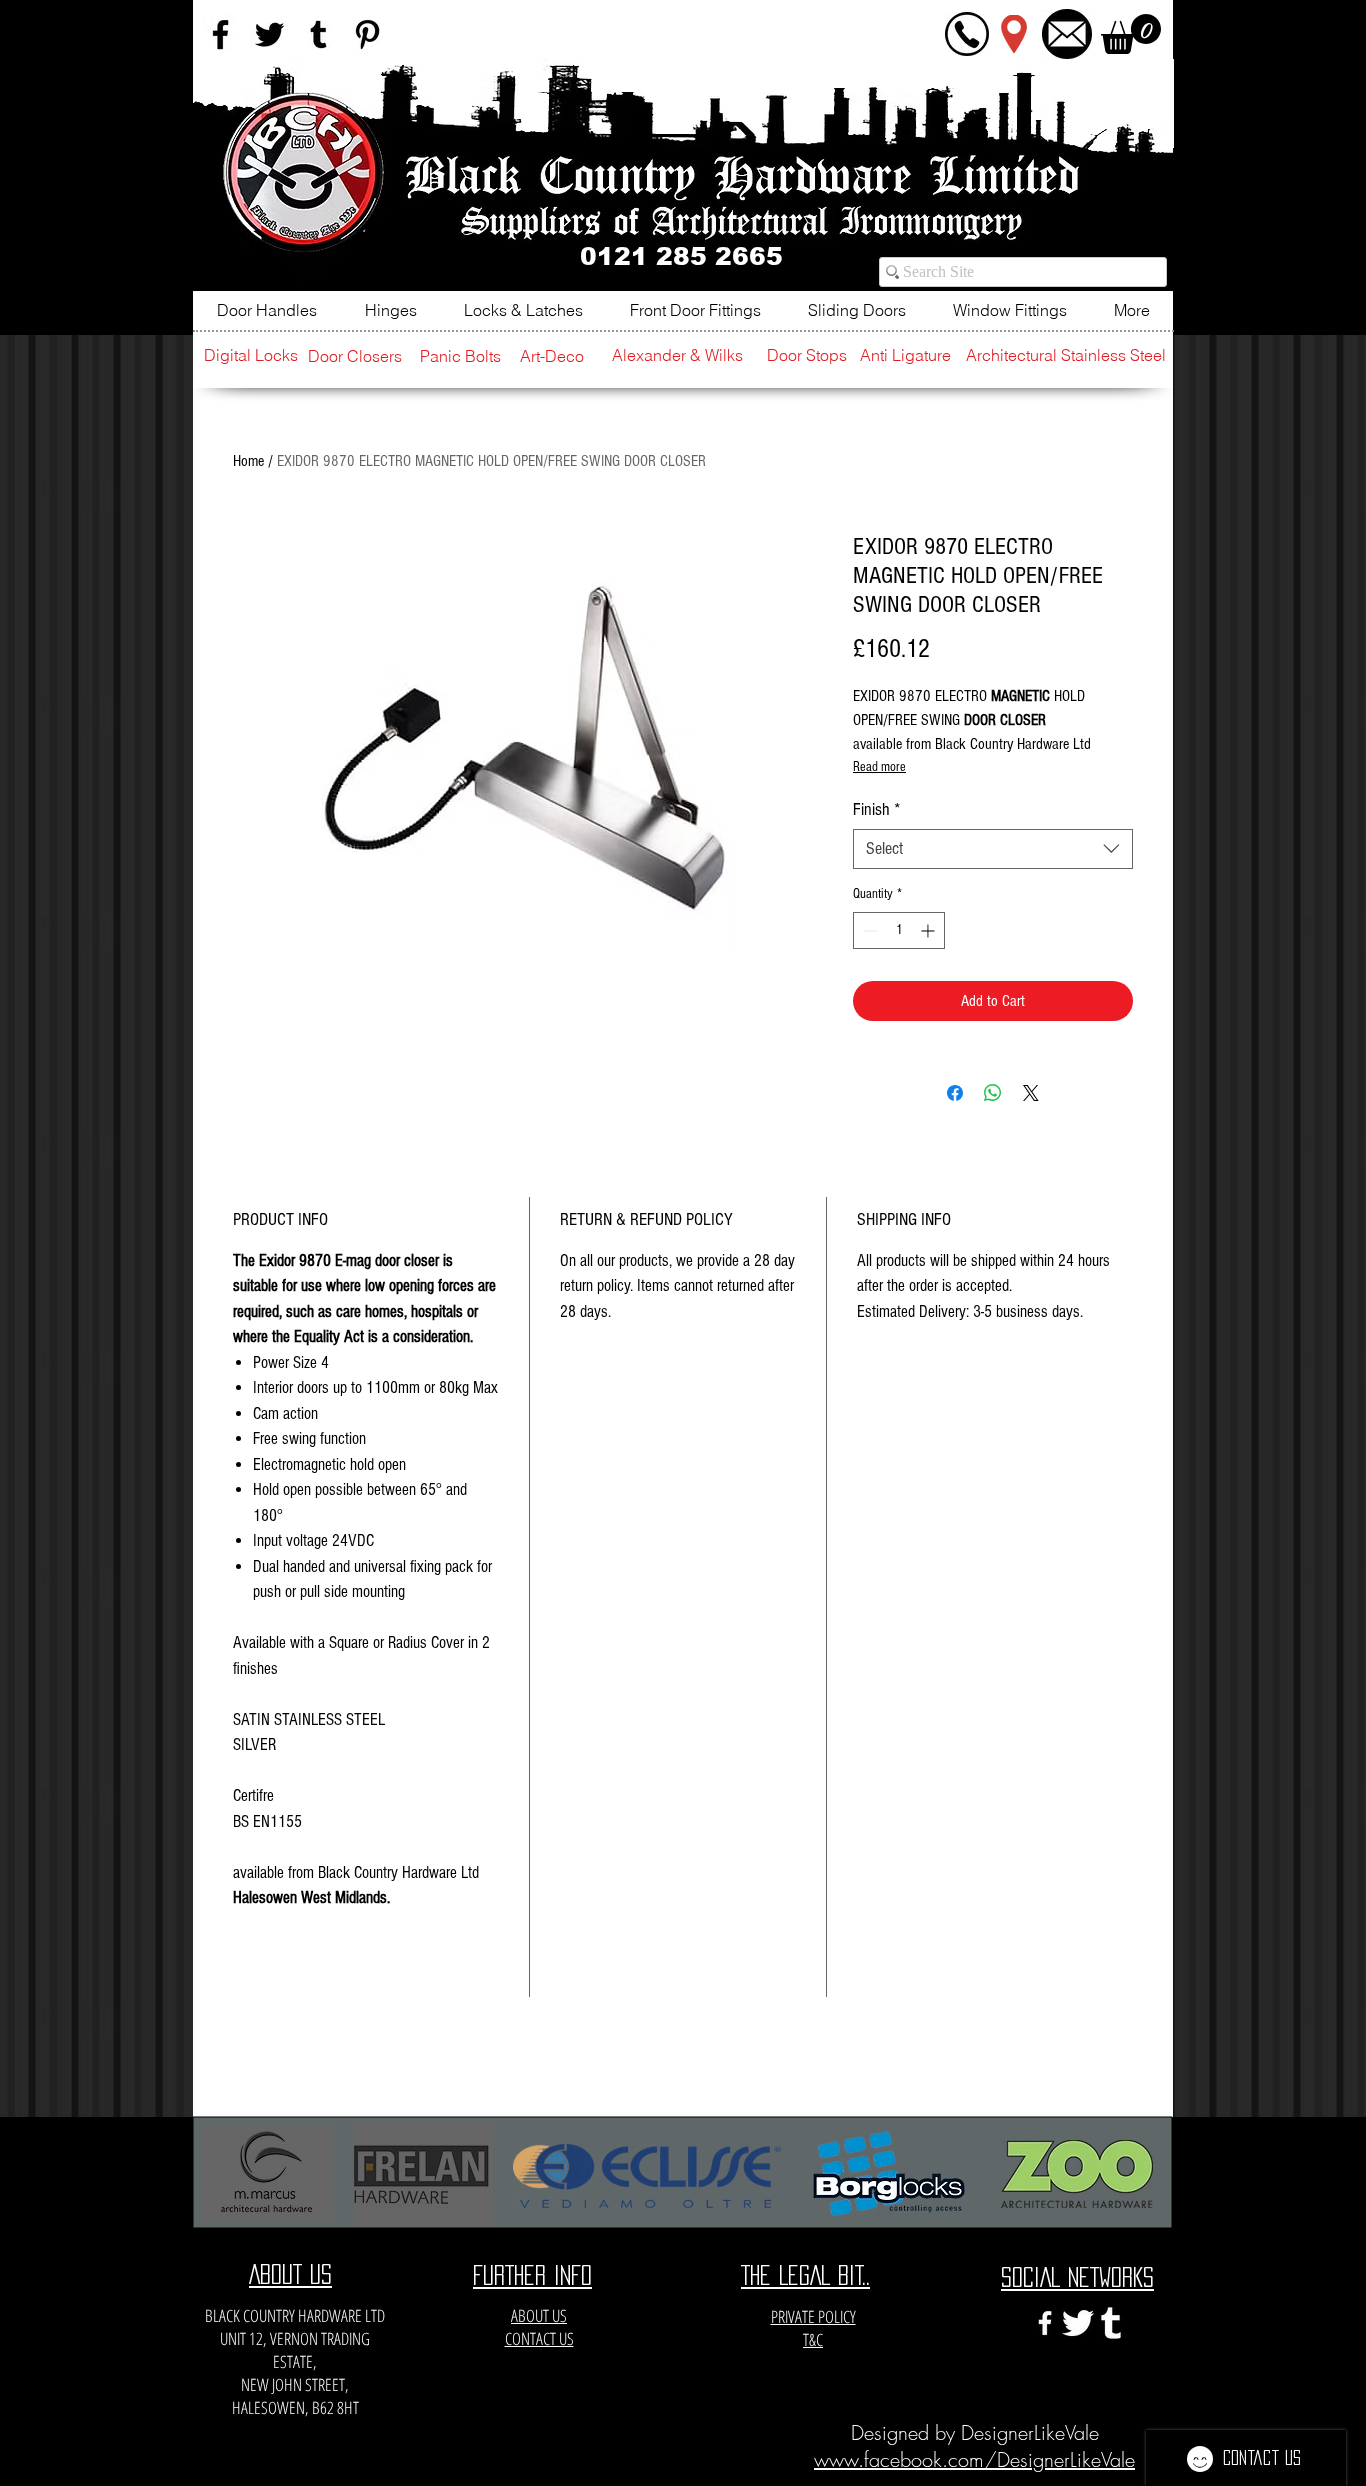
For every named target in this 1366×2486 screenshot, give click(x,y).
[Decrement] (868, 930)
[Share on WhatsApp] (993, 1093)
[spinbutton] (899, 930)
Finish (877, 809)
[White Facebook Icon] (1045, 2323)
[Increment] (929, 930)
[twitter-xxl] (1078, 2323)
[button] (1131, 34)
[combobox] (993, 849)
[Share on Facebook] (955, 1093)
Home (248, 461)
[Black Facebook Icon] (220, 34)
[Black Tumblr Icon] (318, 34)
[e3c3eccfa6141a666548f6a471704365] (1111, 2323)
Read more (879, 767)
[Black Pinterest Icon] (367, 34)
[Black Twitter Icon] (269, 34)
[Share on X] (1031, 1093)
